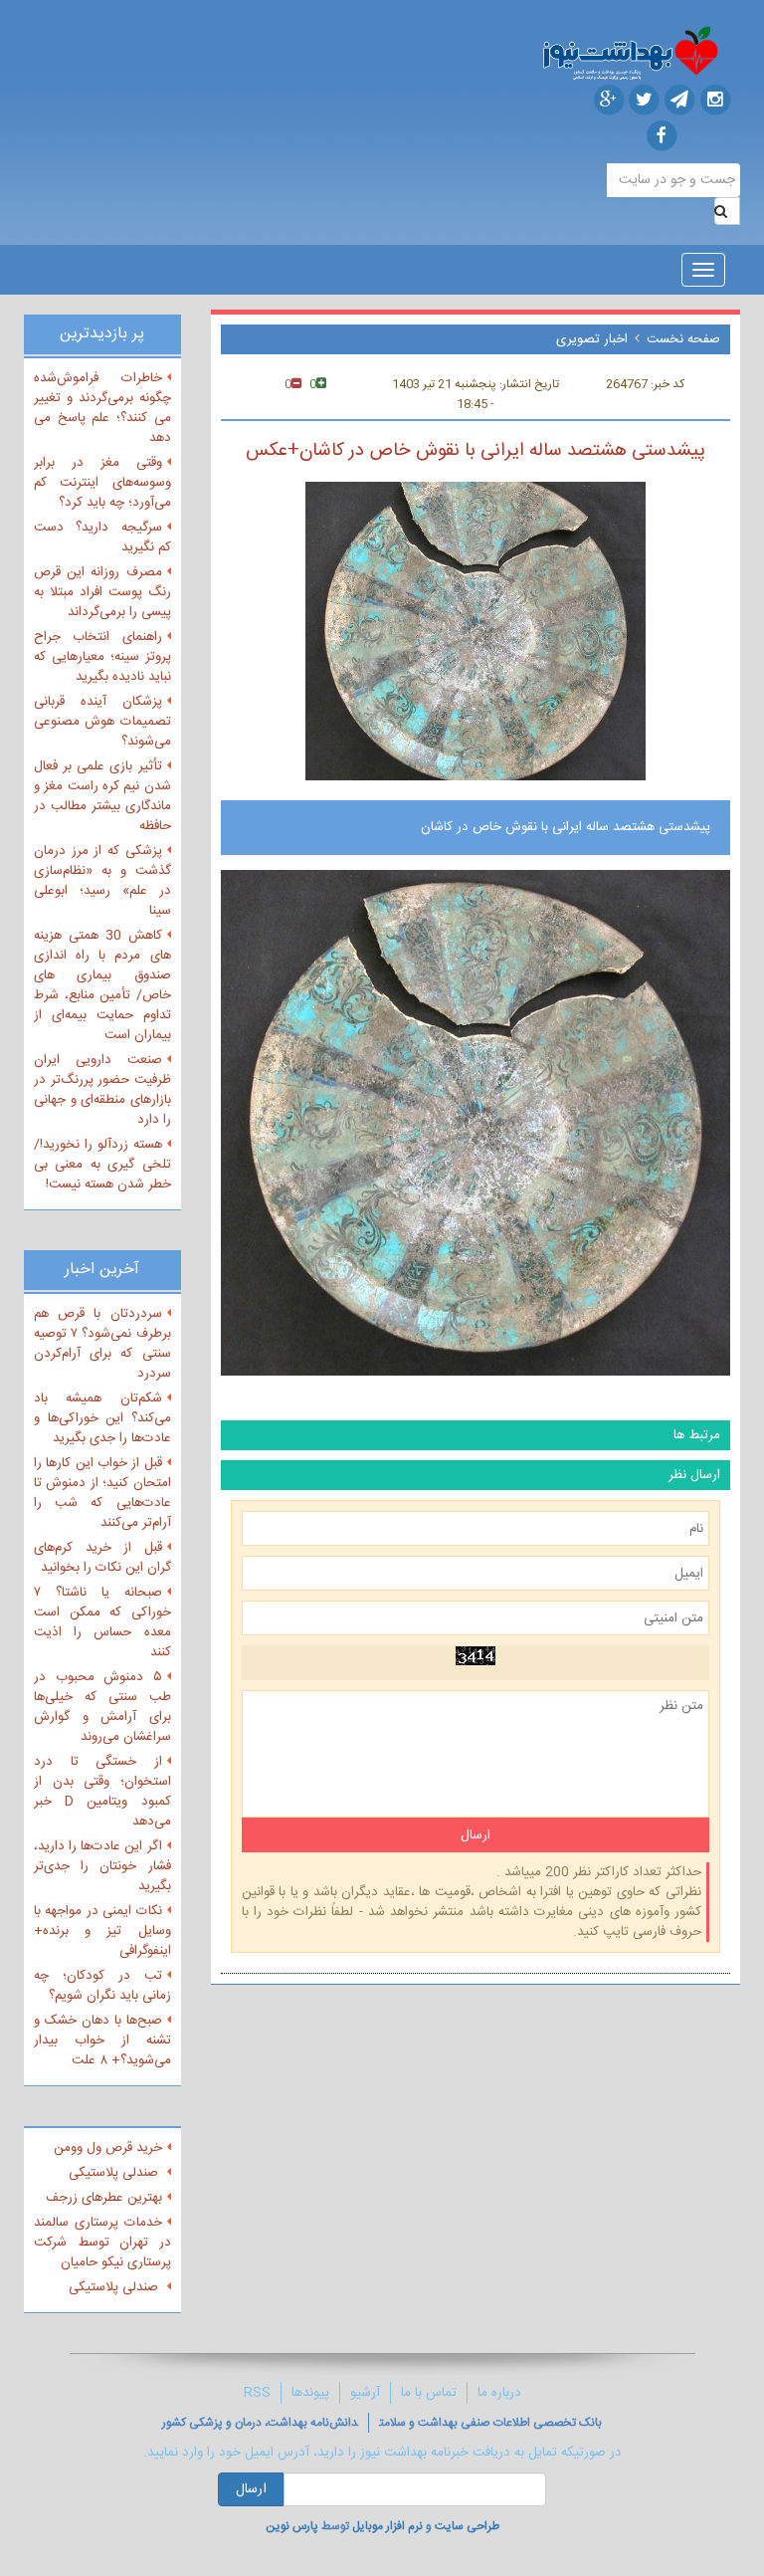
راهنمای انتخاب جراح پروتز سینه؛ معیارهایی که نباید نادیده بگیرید (102, 657)
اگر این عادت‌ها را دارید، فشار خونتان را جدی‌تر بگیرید (102, 1866)
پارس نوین (292, 2526)
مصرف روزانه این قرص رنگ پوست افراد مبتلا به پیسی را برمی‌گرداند (102, 592)
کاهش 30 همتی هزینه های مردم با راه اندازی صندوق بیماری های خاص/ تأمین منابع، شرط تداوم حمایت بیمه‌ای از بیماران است (102, 985)
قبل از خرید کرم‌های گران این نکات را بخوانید (102, 1558)
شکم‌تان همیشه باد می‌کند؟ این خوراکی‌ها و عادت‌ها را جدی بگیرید (102, 1418)
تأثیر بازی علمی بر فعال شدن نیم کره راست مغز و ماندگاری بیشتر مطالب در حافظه (102, 796)
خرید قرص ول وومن (108, 2148)
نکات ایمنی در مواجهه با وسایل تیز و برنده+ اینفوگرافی (102, 1931)
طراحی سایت (467, 2526)
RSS (257, 2393)
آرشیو (365, 2393)
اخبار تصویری (592, 339)
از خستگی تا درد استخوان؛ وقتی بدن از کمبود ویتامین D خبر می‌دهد (102, 1792)
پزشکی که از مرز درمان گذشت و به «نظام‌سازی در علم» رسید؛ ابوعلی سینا (102, 881)
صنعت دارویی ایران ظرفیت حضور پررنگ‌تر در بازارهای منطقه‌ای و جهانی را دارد (102, 1090)
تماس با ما (429, 2393)
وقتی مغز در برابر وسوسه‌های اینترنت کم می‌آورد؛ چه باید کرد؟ (102, 483)
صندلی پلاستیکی (115, 2173)
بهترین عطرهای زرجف (104, 2198)
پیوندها (310, 2393)
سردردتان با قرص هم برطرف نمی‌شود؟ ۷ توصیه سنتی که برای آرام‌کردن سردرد (102, 1344)
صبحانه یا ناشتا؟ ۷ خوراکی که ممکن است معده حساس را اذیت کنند (102, 1622)
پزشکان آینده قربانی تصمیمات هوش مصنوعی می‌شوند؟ (102, 722)
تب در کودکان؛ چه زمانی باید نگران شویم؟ (102, 1986)
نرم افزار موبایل (387, 2526)
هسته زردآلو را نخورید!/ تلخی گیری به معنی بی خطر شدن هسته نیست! (102, 1165)
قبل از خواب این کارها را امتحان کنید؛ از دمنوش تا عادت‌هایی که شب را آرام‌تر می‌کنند (102, 1493)
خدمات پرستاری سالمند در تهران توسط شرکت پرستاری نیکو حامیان (102, 2243)
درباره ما (499, 2393)
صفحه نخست (683, 339)
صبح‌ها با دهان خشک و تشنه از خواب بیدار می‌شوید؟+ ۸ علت (102, 2040)
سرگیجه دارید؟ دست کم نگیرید (102, 537)
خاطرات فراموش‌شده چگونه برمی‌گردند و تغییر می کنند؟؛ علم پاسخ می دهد (102, 408)
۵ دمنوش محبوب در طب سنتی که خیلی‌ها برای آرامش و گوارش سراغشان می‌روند (102, 1707)
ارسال (251, 2489)
